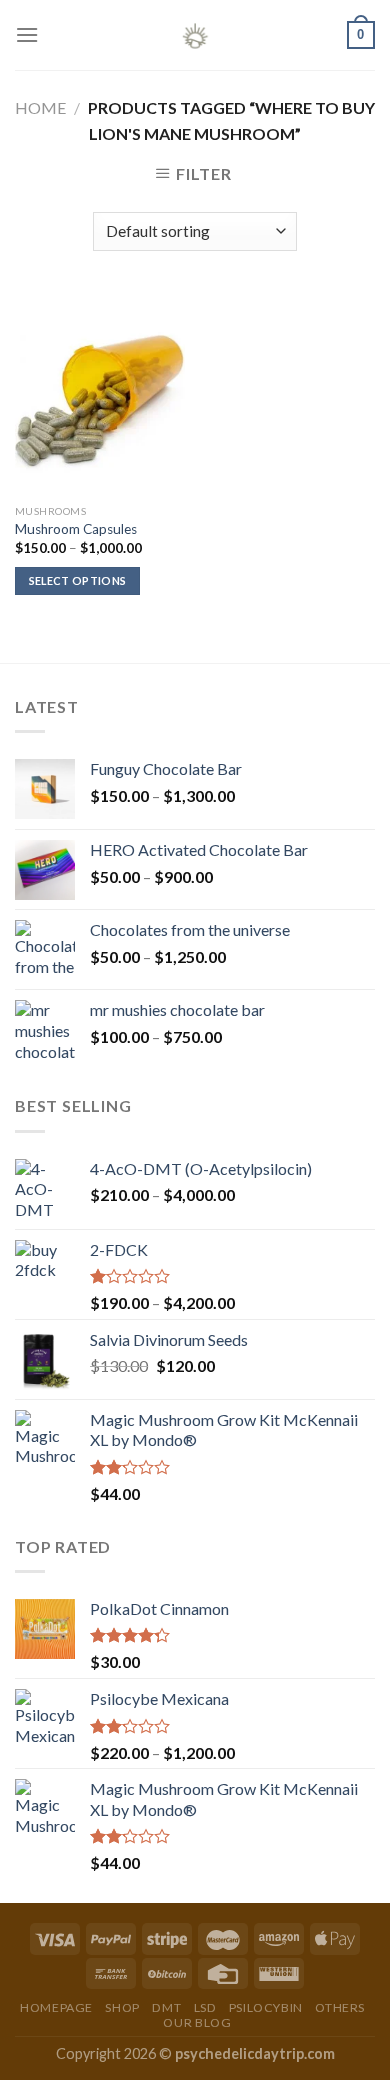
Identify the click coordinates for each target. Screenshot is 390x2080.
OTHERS (340, 2007)
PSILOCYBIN (266, 2007)
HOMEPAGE (56, 2007)
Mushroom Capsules (76, 529)
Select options (78, 580)
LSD (205, 2007)
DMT (166, 2007)
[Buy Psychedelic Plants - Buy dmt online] (195, 35)
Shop (122, 2007)
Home (40, 107)
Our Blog (197, 2022)
